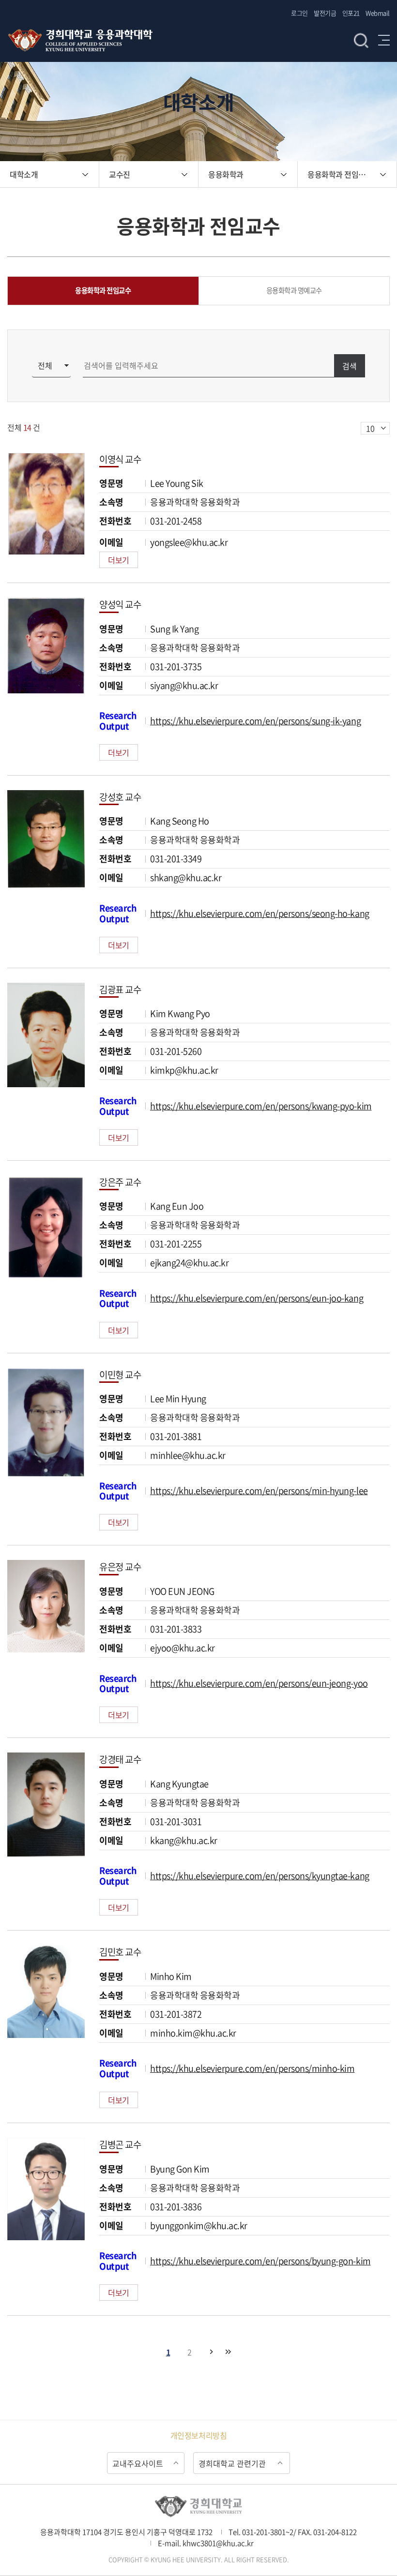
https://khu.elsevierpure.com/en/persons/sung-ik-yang (255, 721)
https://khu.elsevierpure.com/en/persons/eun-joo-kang (257, 1298)
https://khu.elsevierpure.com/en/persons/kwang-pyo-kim (261, 1106)
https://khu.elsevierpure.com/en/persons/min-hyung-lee (259, 1490)
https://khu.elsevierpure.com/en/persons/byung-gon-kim (260, 2261)
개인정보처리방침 (198, 2435)
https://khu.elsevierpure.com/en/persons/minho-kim (252, 2068)
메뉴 (384, 40)
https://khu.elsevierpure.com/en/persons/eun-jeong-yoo (259, 1683)
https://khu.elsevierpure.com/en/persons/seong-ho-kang (260, 913)
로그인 (299, 13)
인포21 (351, 13)
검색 (361, 40)
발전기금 (325, 13)
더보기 (119, 560)
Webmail (378, 13)
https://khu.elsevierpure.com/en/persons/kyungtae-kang (260, 1876)
